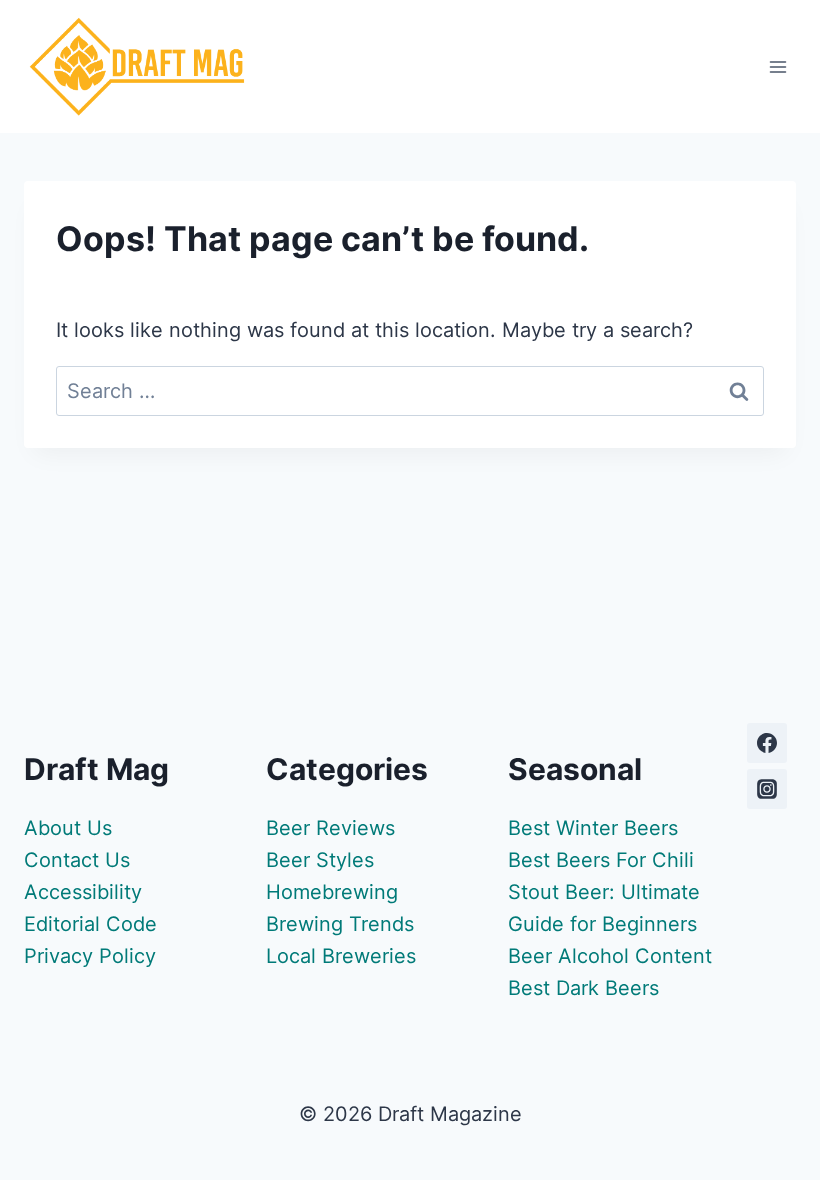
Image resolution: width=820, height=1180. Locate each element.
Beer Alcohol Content (610, 956)
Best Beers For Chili (601, 860)
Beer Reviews (330, 828)
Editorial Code (90, 924)
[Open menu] (777, 66)
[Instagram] (767, 789)
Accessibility (83, 892)
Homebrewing (332, 892)
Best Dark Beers (583, 988)
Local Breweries (341, 956)
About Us (68, 828)
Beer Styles (320, 860)
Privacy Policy (90, 956)
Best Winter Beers (593, 828)
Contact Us (77, 860)
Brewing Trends (340, 924)
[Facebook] (767, 743)
